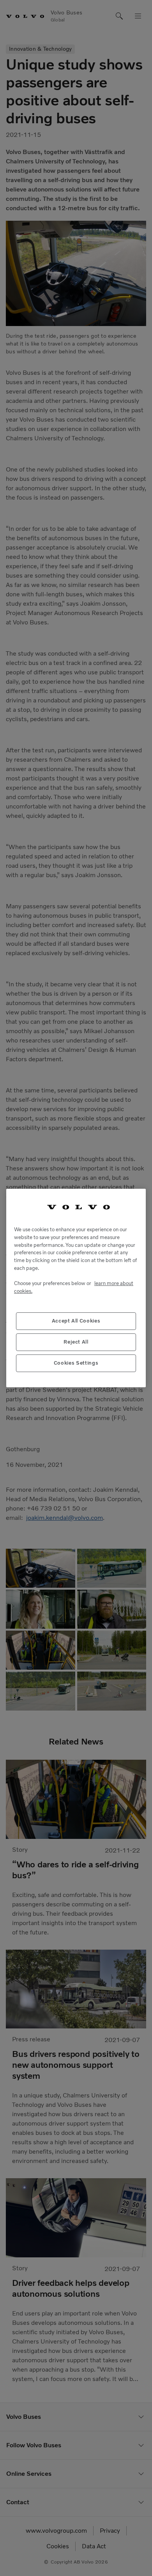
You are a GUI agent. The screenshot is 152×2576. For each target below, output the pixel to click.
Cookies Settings (76, 1363)
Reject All (76, 1342)
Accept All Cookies (76, 1321)
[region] (76, 1288)
